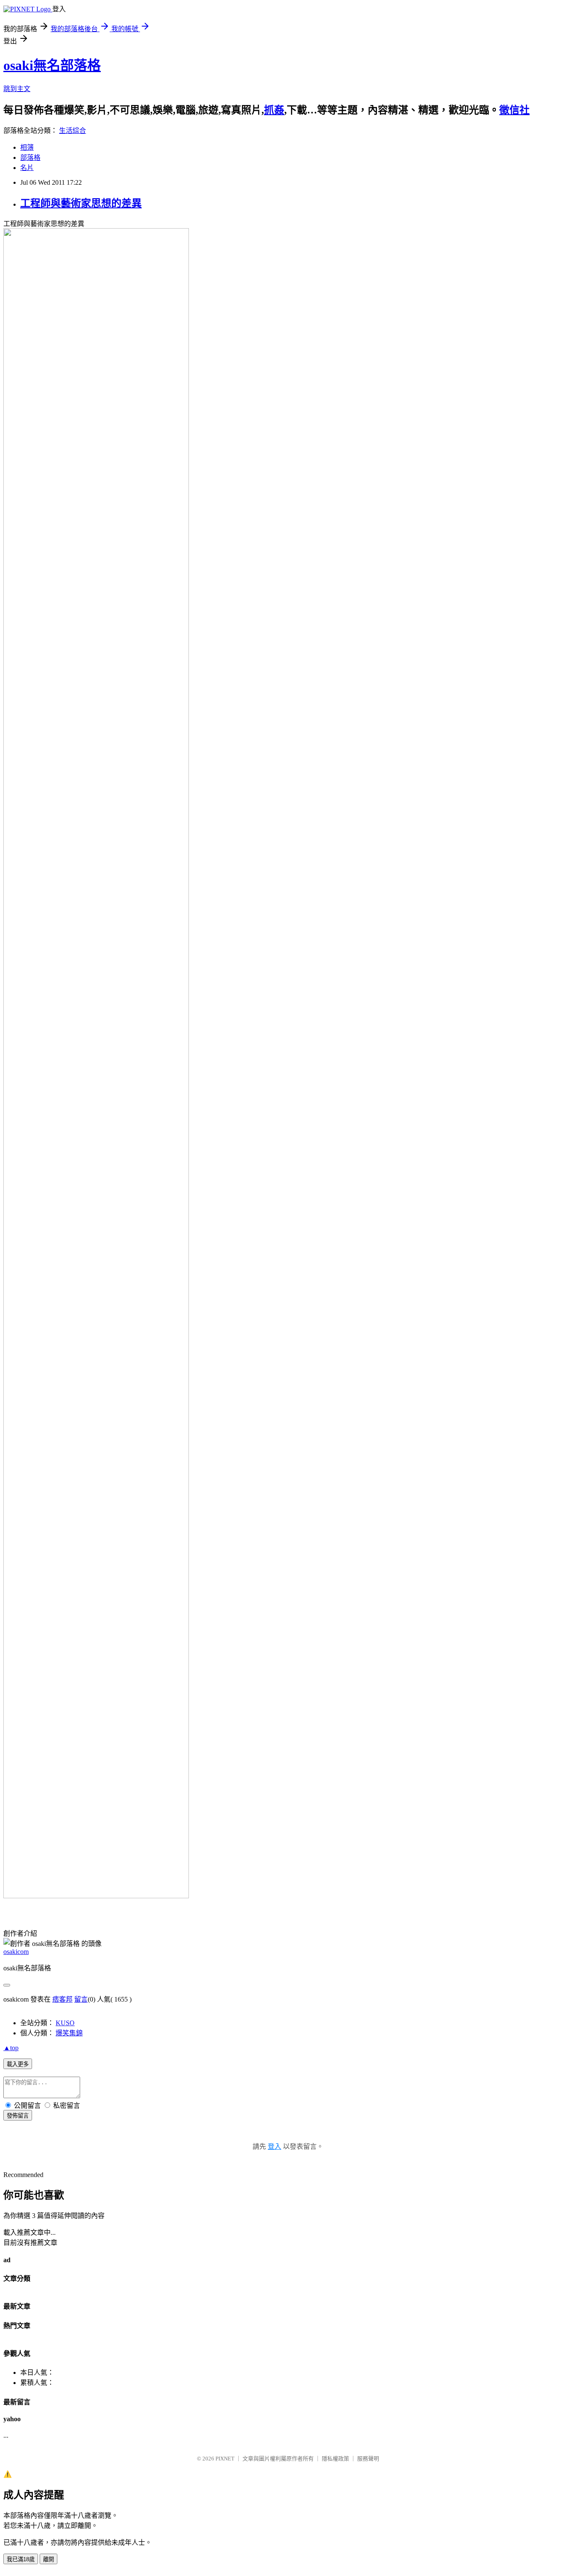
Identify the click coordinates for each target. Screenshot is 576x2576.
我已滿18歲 (21, 2559)
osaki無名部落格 (52, 65)
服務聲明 (368, 2459)
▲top (11, 2048)
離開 (48, 2559)
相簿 (27, 147)
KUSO (65, 2023)
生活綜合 (73, 131)
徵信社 (514, 110)
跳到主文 (17, 89)
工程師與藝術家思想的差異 (81, 203)
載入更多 (18, 2064)
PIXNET (225, 2459)
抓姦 (274, 110)
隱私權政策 (335, 2459)
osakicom (16, 1952)
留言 (81, 1999)
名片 (27, 168)
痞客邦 (62, 1999)
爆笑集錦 (69, 2033)
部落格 (30, 158)
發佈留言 (18, 2116)
